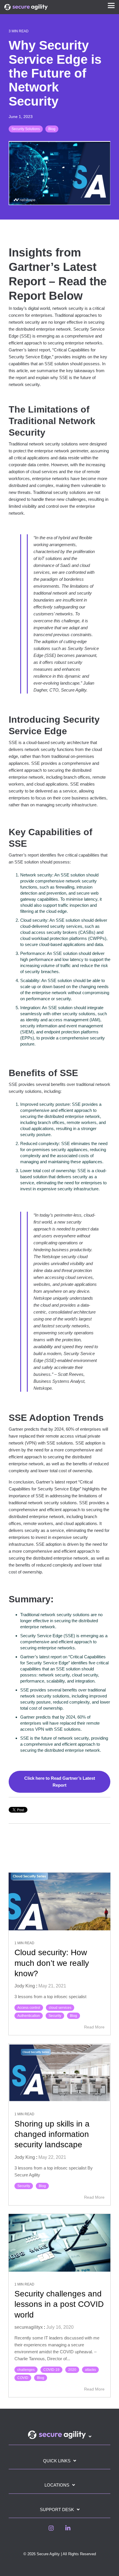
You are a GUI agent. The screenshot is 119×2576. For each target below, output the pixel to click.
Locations (57, 2485)
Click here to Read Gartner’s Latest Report (60, 1782)
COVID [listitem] (23, 2378)
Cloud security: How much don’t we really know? (52, 1963)
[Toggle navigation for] (59, 2438)
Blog (52, 129)
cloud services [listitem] (60, 2008)
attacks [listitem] (90, 2370)
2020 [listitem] (72, 2370)
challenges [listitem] (26, 2370)
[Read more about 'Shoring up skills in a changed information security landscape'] (59, 2073)
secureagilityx (29, 2327)
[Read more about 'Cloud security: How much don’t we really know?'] (59, 1901)
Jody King (25, 1986)
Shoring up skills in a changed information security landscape (52, 2134)
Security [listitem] (55, 2016)
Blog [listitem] (74, 2016)
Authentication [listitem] (29, 2016)
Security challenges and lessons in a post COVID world (59, 2304)
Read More (94, 2027)
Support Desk (57, 2510)
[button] (111, 5)
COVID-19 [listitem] (51, 2370)
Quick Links (57, 2461)
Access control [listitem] (29, 2008)
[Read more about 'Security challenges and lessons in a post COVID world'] (59, 2243)
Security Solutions (26, 129)
